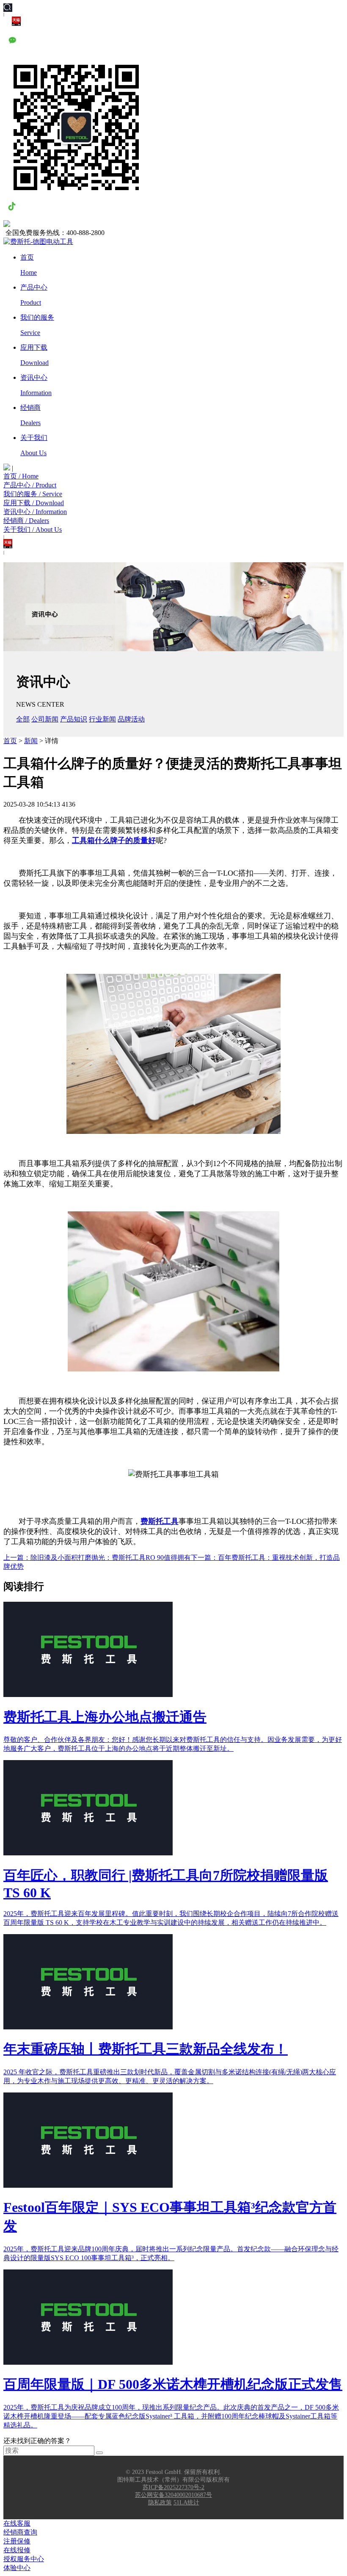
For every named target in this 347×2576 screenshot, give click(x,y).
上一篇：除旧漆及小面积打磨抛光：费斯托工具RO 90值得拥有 (97, 1557)
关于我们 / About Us (33, 529)
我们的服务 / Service (33, 494)
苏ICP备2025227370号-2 (173, 2487)
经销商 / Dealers (26, 521)
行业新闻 (102, 719)
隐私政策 (160, 2503)
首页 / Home (21, 476)
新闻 (31, 741)
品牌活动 (131, 719)
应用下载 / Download (34, 503)
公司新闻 (45, 719)
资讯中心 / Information (35, 512)
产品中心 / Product (30, 485)
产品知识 (74, 719)
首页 (10, 741)
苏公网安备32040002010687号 (173, 2495)
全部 (23, 719)
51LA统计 (186, 2503)
